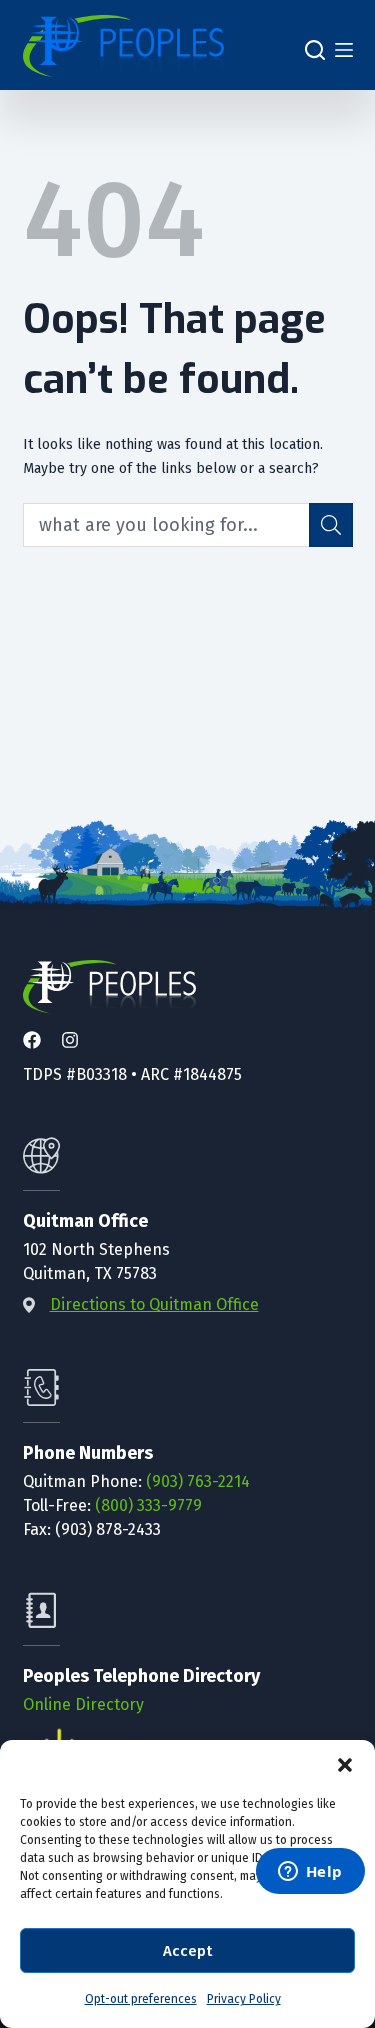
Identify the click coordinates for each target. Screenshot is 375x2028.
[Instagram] (70, 1041)
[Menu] (344, 50)
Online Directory (83, 1704)
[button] (345, 1765)
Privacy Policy (244, 1999)
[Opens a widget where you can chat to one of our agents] (310, 1873)
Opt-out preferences (141, 1999)
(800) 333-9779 (148, 1505)
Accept (187, 1951)
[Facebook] (32, 1041)
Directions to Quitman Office (154, 1304)
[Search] (315, 50)
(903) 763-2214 (198, 1481)
